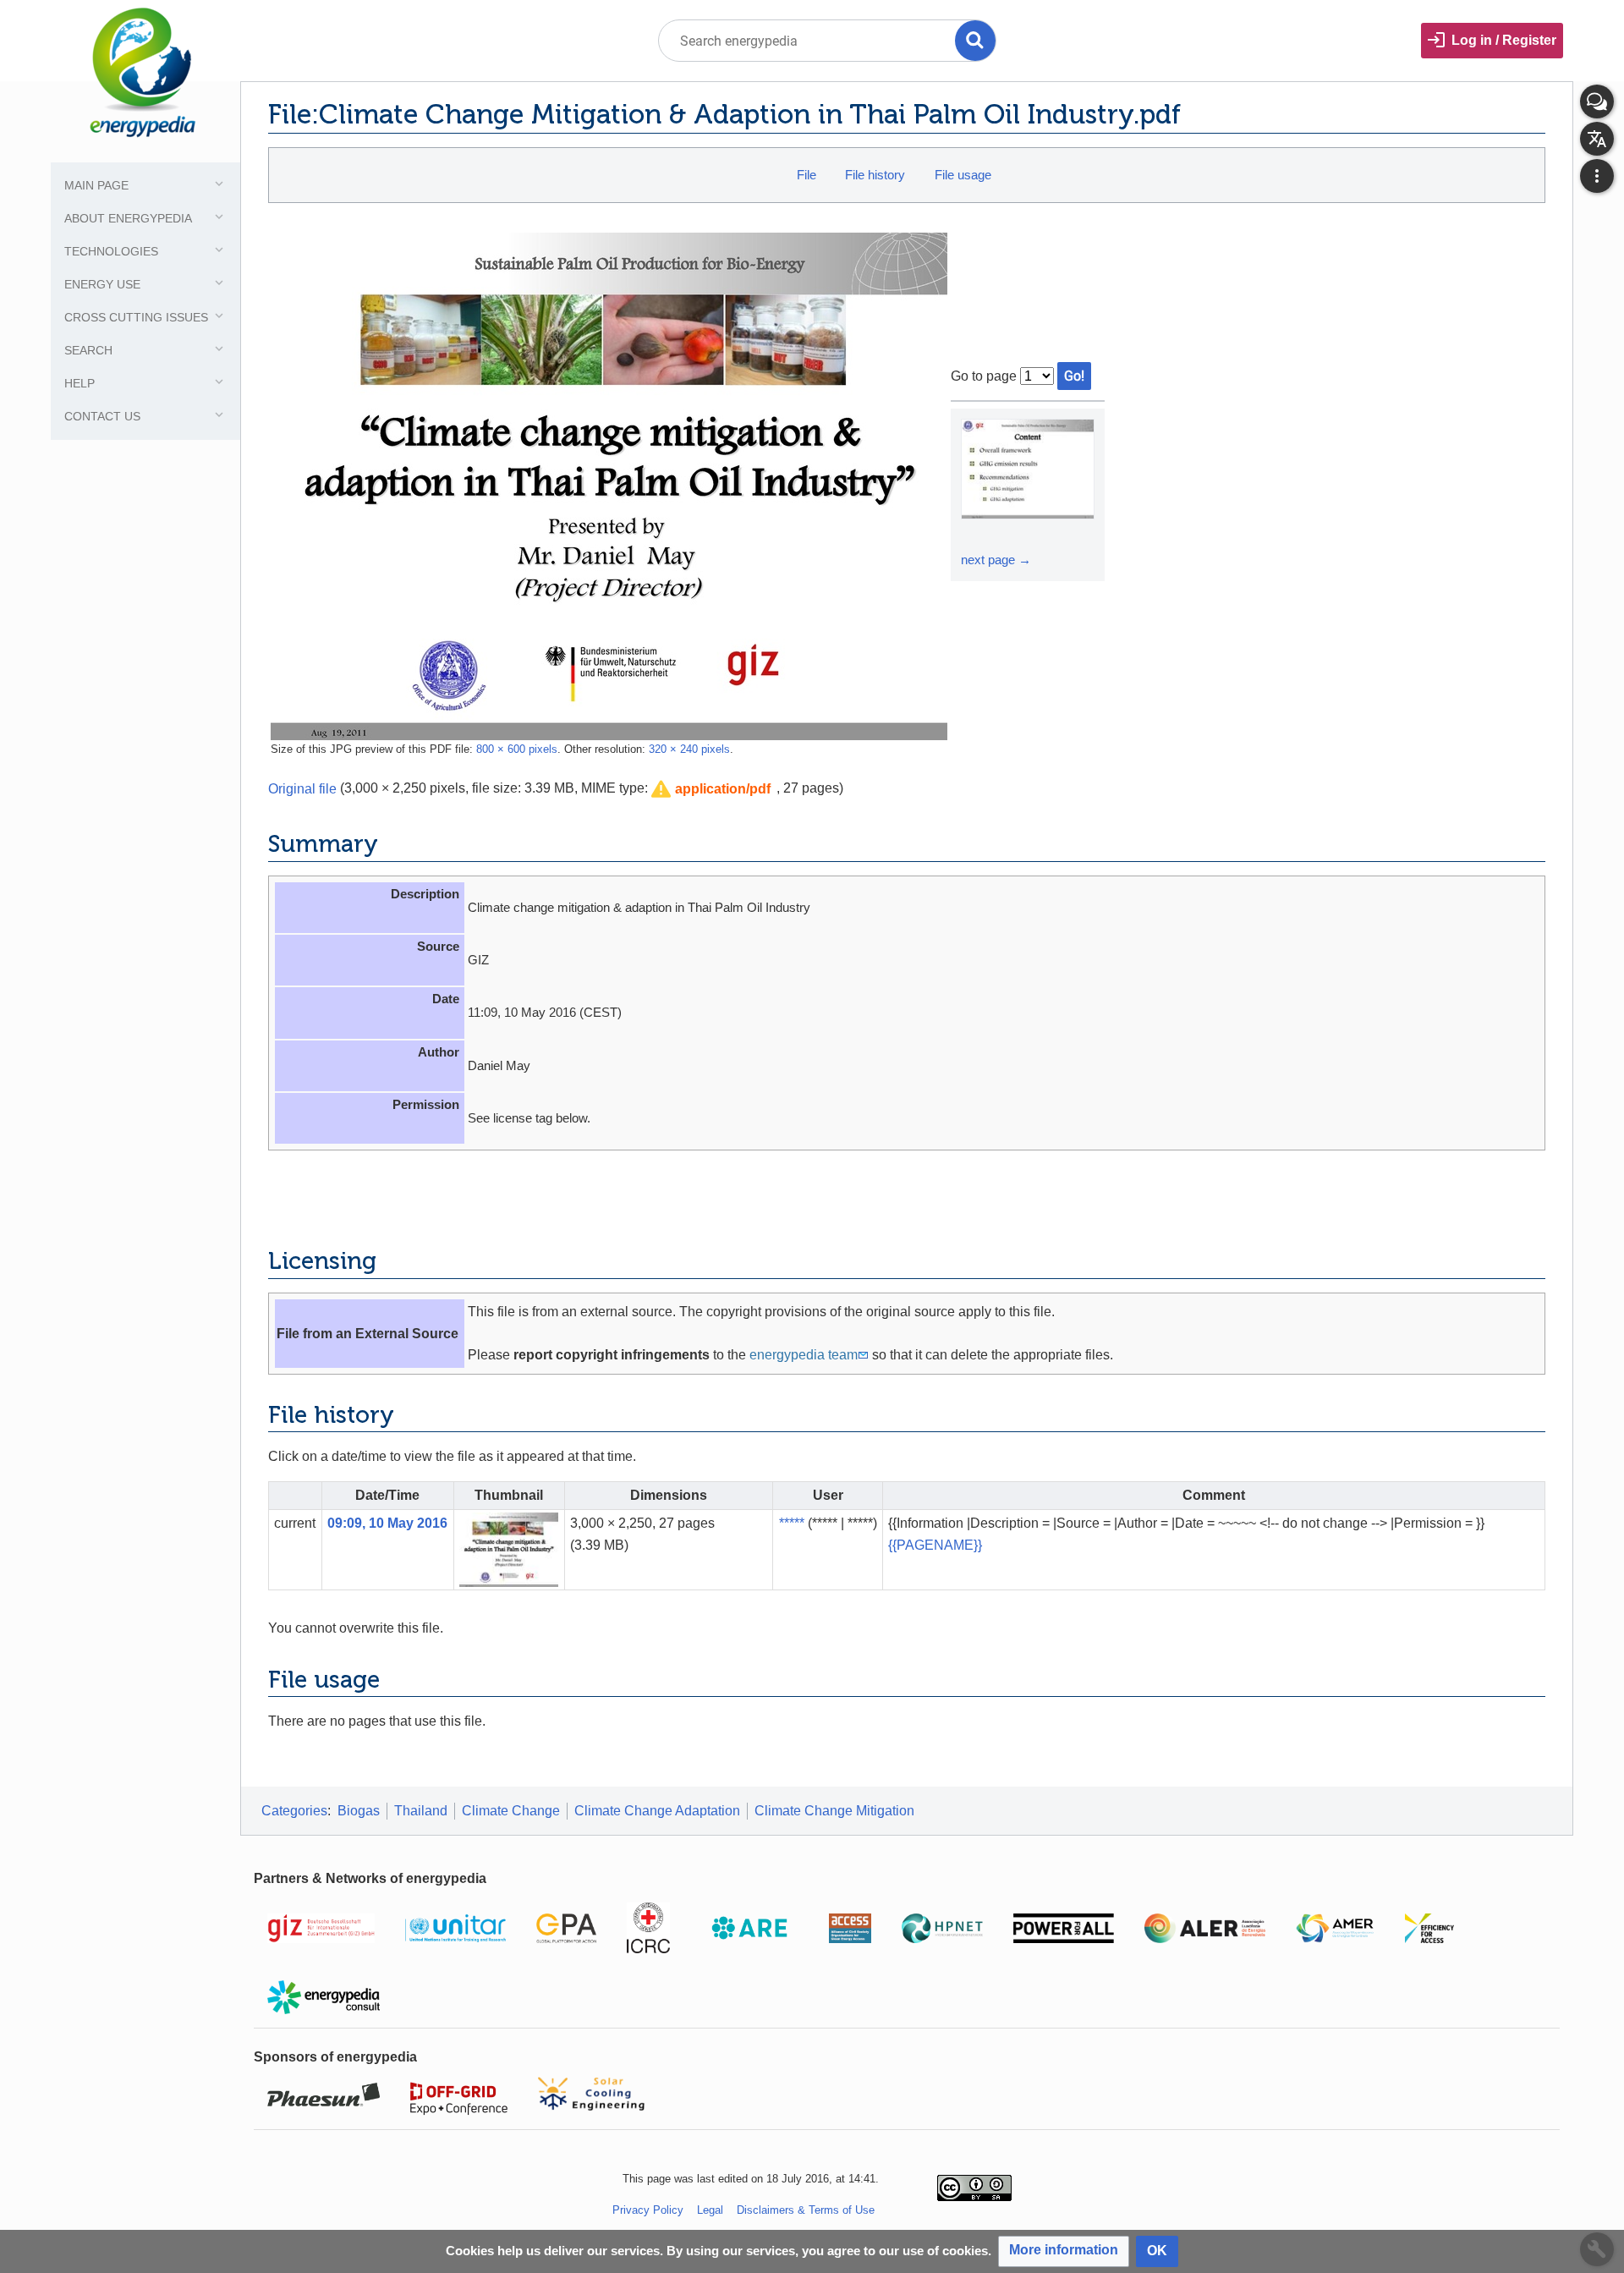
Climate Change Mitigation (834, 1811)
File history (875, 175)
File (807, 175)
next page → (996, 560)
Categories (294, 1811)
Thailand (421, 1811)
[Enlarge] (976, 535)
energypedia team (804, 1355)
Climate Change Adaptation (657, 1811)
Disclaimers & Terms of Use (806, 2210)
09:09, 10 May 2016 (387, 1523)
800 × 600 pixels (517, 749)
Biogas (359, 1811)
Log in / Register (1504, 40)
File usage (963, 175)
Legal (710, 2210)
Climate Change (511, 1811)
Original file (302, 788)
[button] (711, 790)
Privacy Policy (648, 2210)
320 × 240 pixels (689, 749)
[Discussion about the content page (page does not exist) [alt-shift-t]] (1597, 102)
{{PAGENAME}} (935, 1545)
